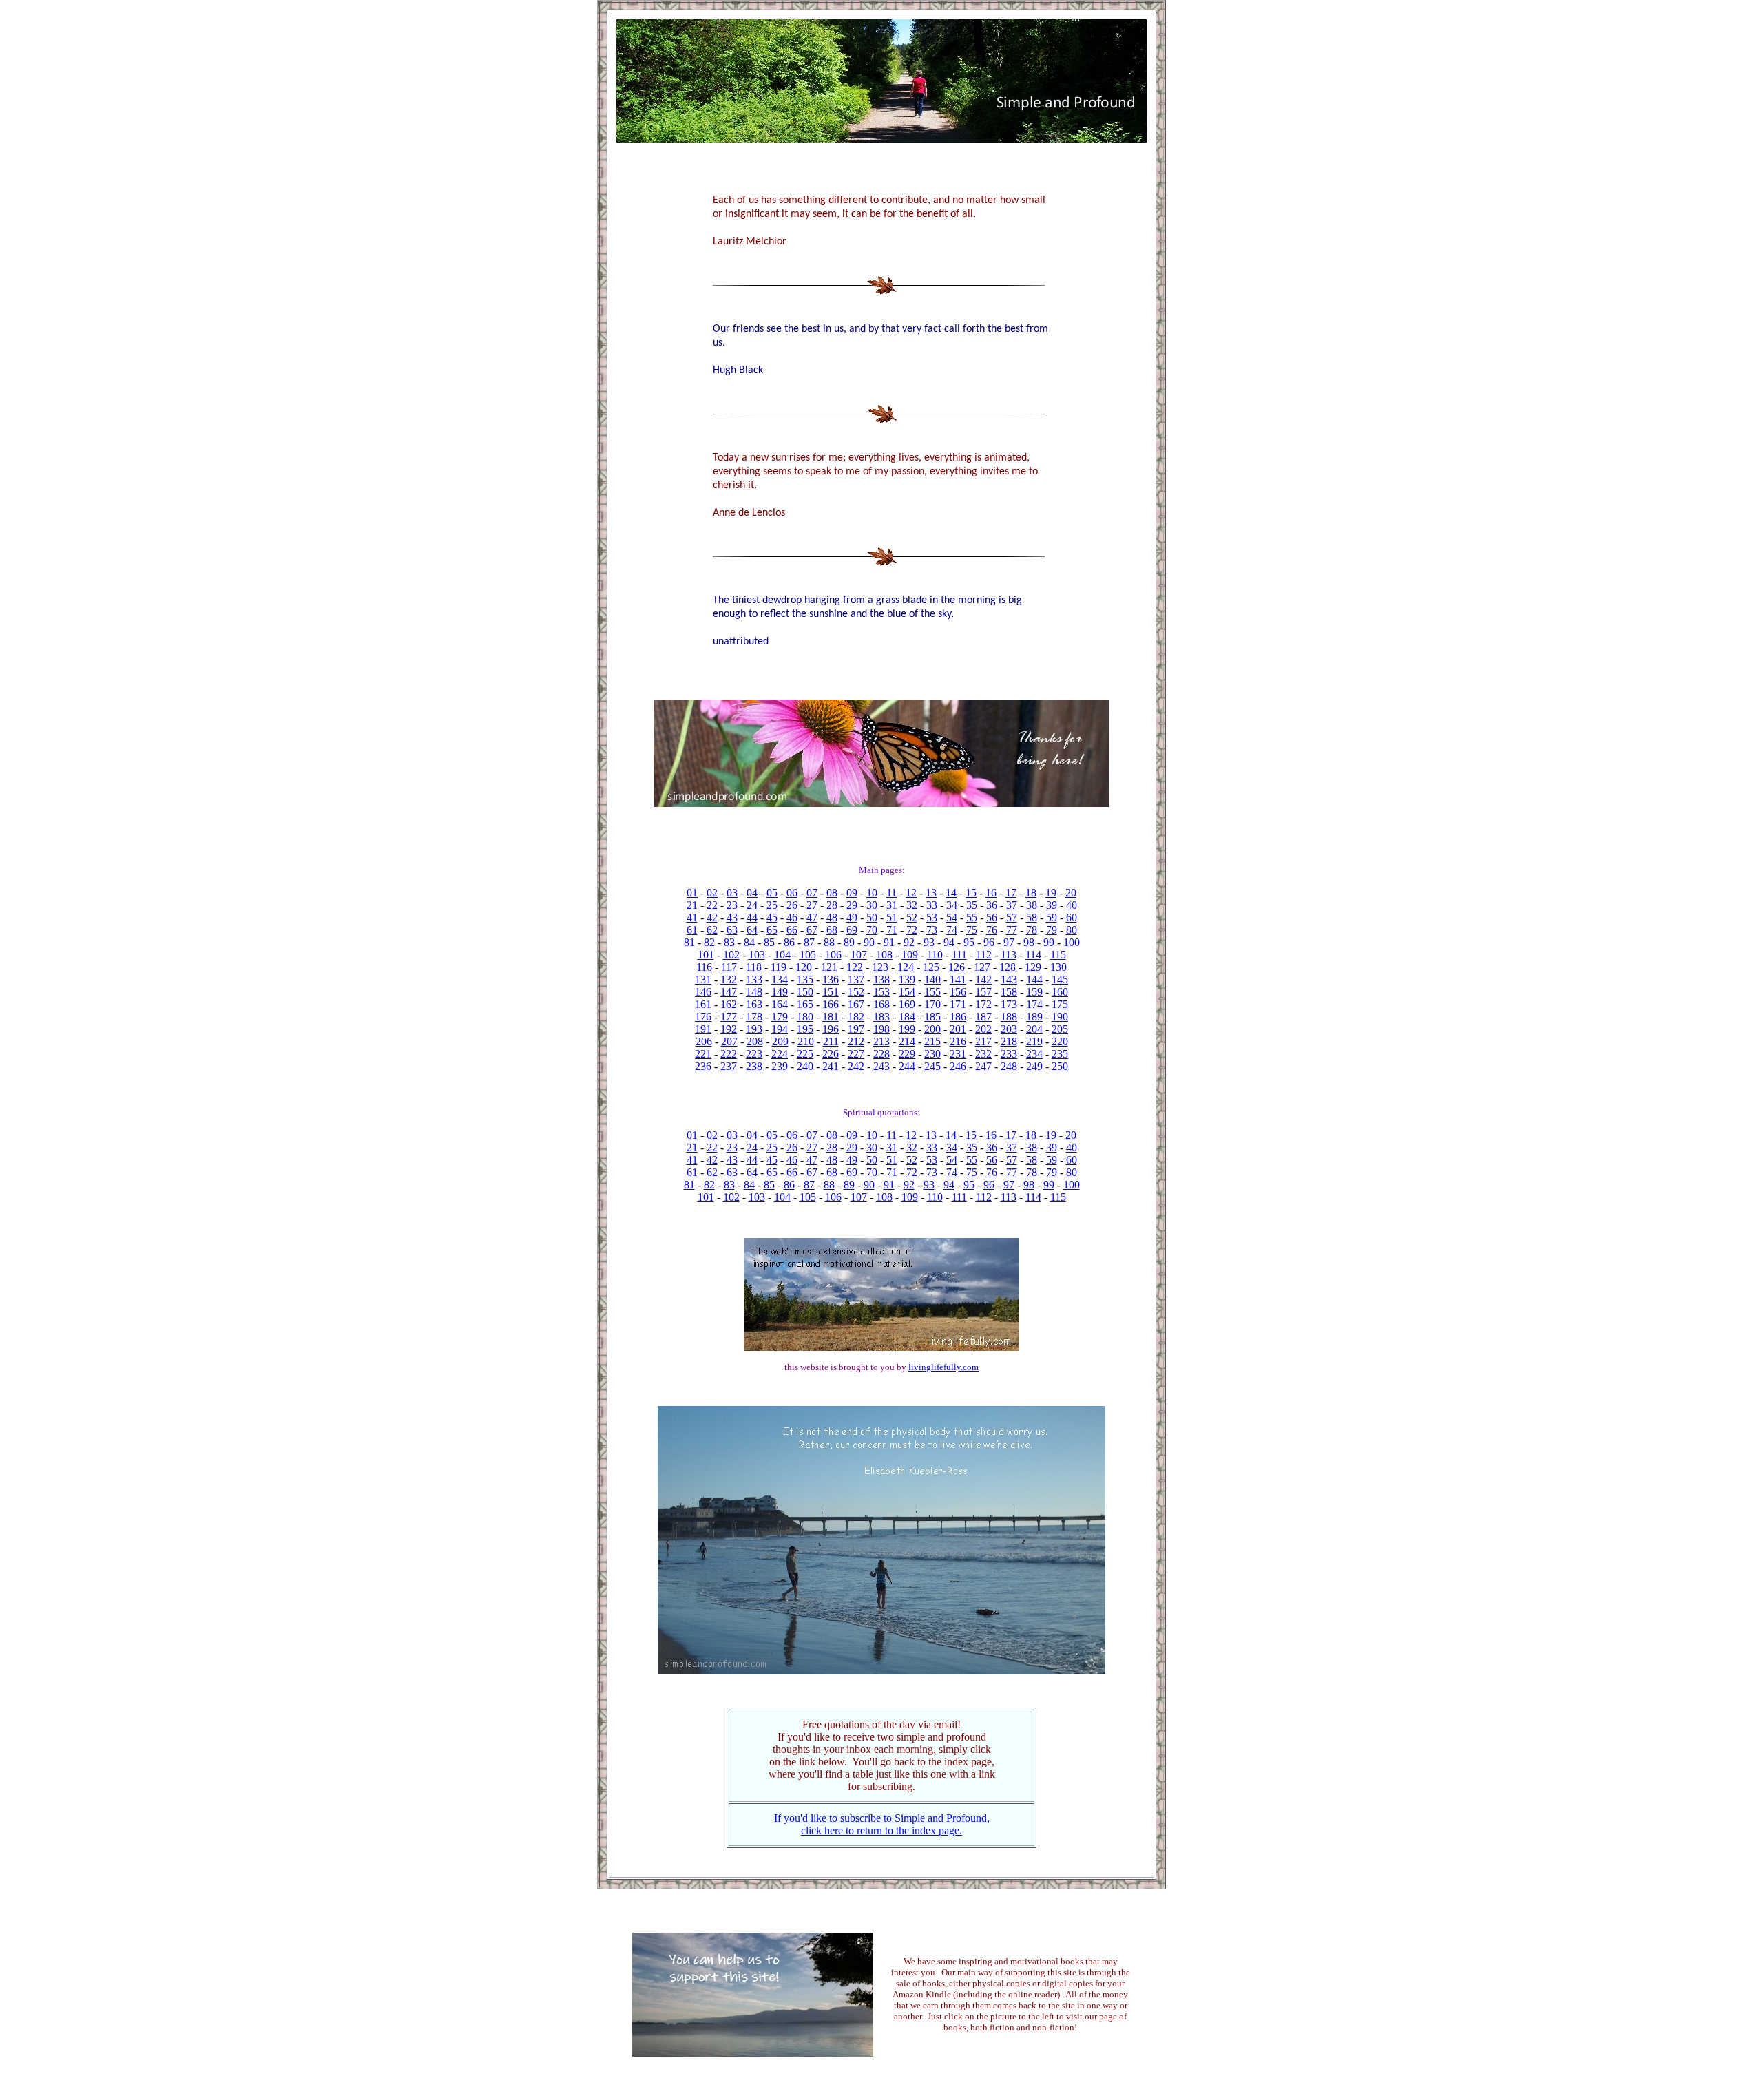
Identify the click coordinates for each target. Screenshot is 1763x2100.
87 (809, 942)
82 (709, 942)
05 (772, 893)
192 (729, 1029)
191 (703, 1029)
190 (1060, 1017)
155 (932, 992)
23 (732, 905)
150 (805, 992)
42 (712, 917)
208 (755, 1041)
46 (792, 917)
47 (812, 917)
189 (1034, 1017)
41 (692, 917)
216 (958, 1041)
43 (732, 917)
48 (832, 917)
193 (754, 1029)
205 (1060, 1029)
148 (754, 992)
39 (1052, 905)
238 (754, 1066)
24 (752, 905)
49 (852, 917)
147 (729, 992)
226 (831, 1054)
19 (1051, 893)
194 (780, 1029)
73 (932, 930)
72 (912, 930)
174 (1034, 1004)
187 (983, 1017)
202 (983, 1029)
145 (1060, 979)
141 (958, 979)
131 (703, 979)
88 (829, 942)
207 (729, 1041)
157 (983, 992)
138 (881, 979)
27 (812, 905)
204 (1034, 1029)
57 (1012, 917)
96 (989, 942)
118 (754, 967)
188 (1009, 1017)
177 (729, 1017)
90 (869, 942)
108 (884, 955)
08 (832, 893)
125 (931, 967)
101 (706, 955)
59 (1052, 917)
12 (911, 893)
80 (1072, 930)
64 (752, 930)
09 (852, 893)
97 (1009, 942)
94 (949, 942)
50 (872, 917)
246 (958, 1066)
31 (892, 905)
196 (831, 1029)
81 (689, 942)
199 (907, 1029)
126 (957, 967)
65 (772, 930)
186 (958, 1017)
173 (1009, 1004)
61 (692, 930)
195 (805, 1029)
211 (831, 1041)
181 (831, 1017)
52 (912, 917)
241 (831, 1066)
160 (1060, 992)
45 (772, 917)
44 (752, 917)
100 (1072, 942)
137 (856, 979)
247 (983, 1066)
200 (932, 1029)
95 (969, 942)
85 (769, 942)
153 (881, 992)
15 (971, 893)
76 (992, 930)
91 (889, 942)
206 (704, 1041)
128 (1008, 967)
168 (881, 1004)
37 (1012, 905)
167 (856, 1004)
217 (983, 1041)
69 (852, 930)
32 (912, 905)
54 (952, 917)
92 (909, 942)
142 (983, 979)
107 (859, 955)
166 (831, 1004)
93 (929, 942)
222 (729, 1054)
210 (806, 1041)
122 (855, 967)
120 (804, 967)
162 (729, 1004)
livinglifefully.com (943, 1367)
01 (692, 893)
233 (1009, 1054)
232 (983, 1054)
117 (729, 967)
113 (1009, 955)
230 (932, 1054)
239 (780, 1066)
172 (983, 1004)
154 (907, 992)
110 (935, 955)
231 (958, 1054)
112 (984, 955)
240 (805, 1066)
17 (1011, 893)
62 (712, 930)
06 (792, 893)
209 (780, 1041)
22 (712, 905)
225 (805, 1054)
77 (1012, 930)
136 (831, 979)
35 (972, 905)
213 (881, 1041)
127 (982, 967)
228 (881, 1054)
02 (712, 893)
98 (1029, 942)
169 (907, 1004)
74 (952, 930)
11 (891, 893)
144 (1034, 979)
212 (856, 1041)
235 (1060, 1054)
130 (1058, 967)
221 (703, 1054)
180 (805, 1017)
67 (812, 930)
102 (731, 955)
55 (972, 917)
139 (907, 979)
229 (907, 1054)
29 (852, 905)
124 (906, 967)
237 (729, 1066)
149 (780, 992)
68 (832, 930)
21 (692, 905)
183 (881, 1017)
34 (952, 905)
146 (703, 992)
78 (1032, 930)
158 (1009, 992)
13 (931, 893)
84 (749, 942)
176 (703, 1017)
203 (1009, 1029)
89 (849, 942)
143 (1009, 979)
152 (856, 992)
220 (1060, 1041)
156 (958, 992)
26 (792, 905)
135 (805, 979)
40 (1072, 905)
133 (754, 979)
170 (932, 1004)
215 (932, 1041)
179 (780, 1017)
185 (932, 1017)
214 (907, 1041)
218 (1009, 1041)
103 (757, 955)
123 (880, 967)
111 (959, 955)
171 (958, 1004)
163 (754, 1004)
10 (872, 893)
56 (992, 917)
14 (951, 893)
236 (703, 1066)
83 (729, 942)
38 (1032, 905)
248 (1009, 1066)
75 (972, 930)
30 (872, 905)
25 (772, 905)
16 (991, 893)
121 (829, 967)
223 (754, 1054)
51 (892, 917)
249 (1034, 1066)
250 (1060, 1066)
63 (732, 930)
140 (932, 979)
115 (1058, 955)
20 (1071, 893)
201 (958, 1029)
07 (812, 893)
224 (780, 1054)
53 (932, 917)
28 (832, 905)
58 (1032, 917)
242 (856, 1066)
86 (789, 942)
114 (1033, 955)
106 (833, 955)
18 (1031, 893)
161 (703, 1004)
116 (704, 967)
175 (1060, 1004)
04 (752, 893)
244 (907, 1066)
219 (1034, 1041)
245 (932, 1066)
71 (892, 930)
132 (729, 979)
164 (780, 1004)
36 (992, 905)
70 (872, 930)
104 (782, 955)
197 (856, 1029)
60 (1072, 917)
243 (881, 1066)
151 (831, 992)
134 (780, 979)
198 (881, 1029)
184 (907, 1017)
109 (910, 955)
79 (1052, 930)
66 (792, 930)
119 (779, 967)
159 (1034, 992)
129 (1033, 967)
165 (805, 1004)
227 (856, 1054)
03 (732, 893)
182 (856, 1017)
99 (1049, 942)
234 (1034, 1054)
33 (932, 905)
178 (754, 1017)
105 (808, 955)
